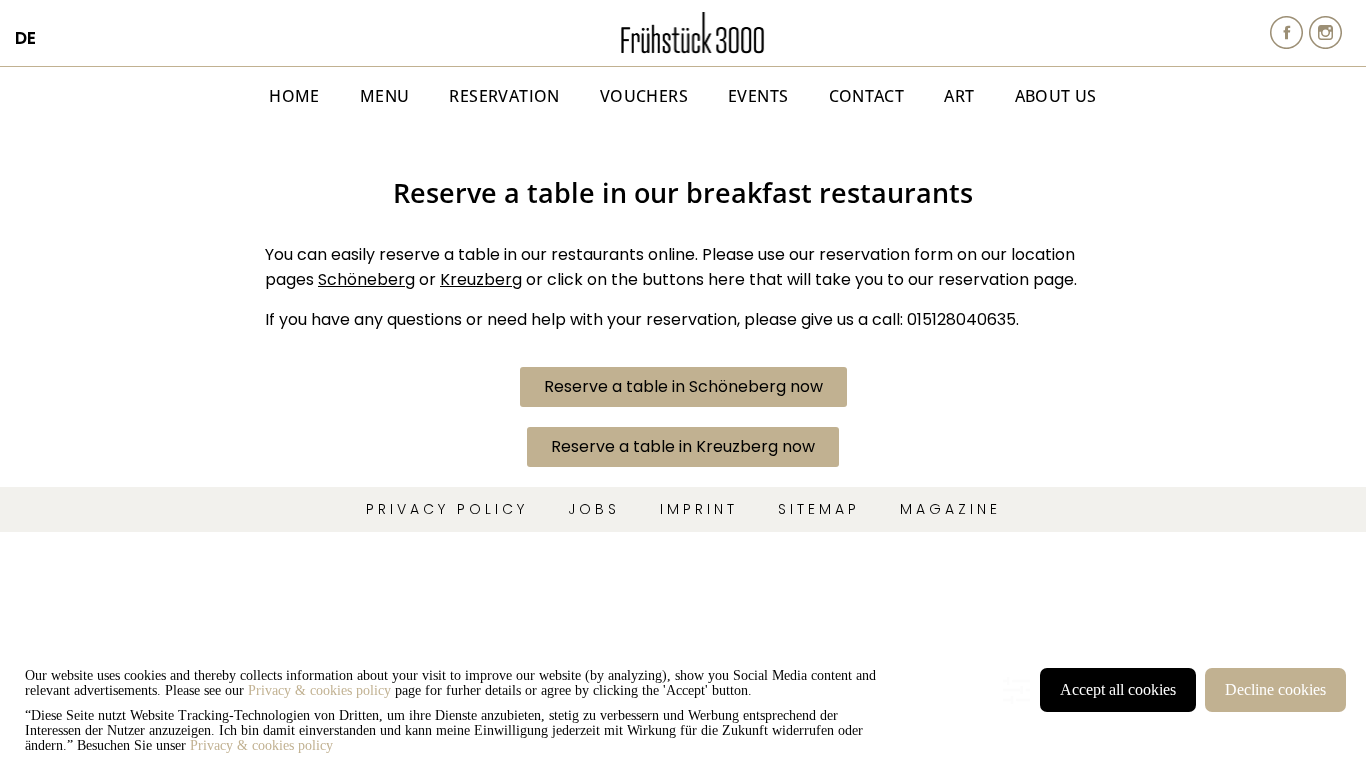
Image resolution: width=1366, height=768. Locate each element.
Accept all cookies (1118, 689)
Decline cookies (1275, 689)
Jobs (594, 509)
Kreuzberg (481, 279)
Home (294, 96)
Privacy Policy (447, 509)
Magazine (950, 509)
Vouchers (644, 96)
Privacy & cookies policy (319, 690)
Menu (385, 96)
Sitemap (819, 509)
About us (1056, 96)
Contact (867, 96)
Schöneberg (366, 279)
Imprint (699, 509)
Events (758, 96)
